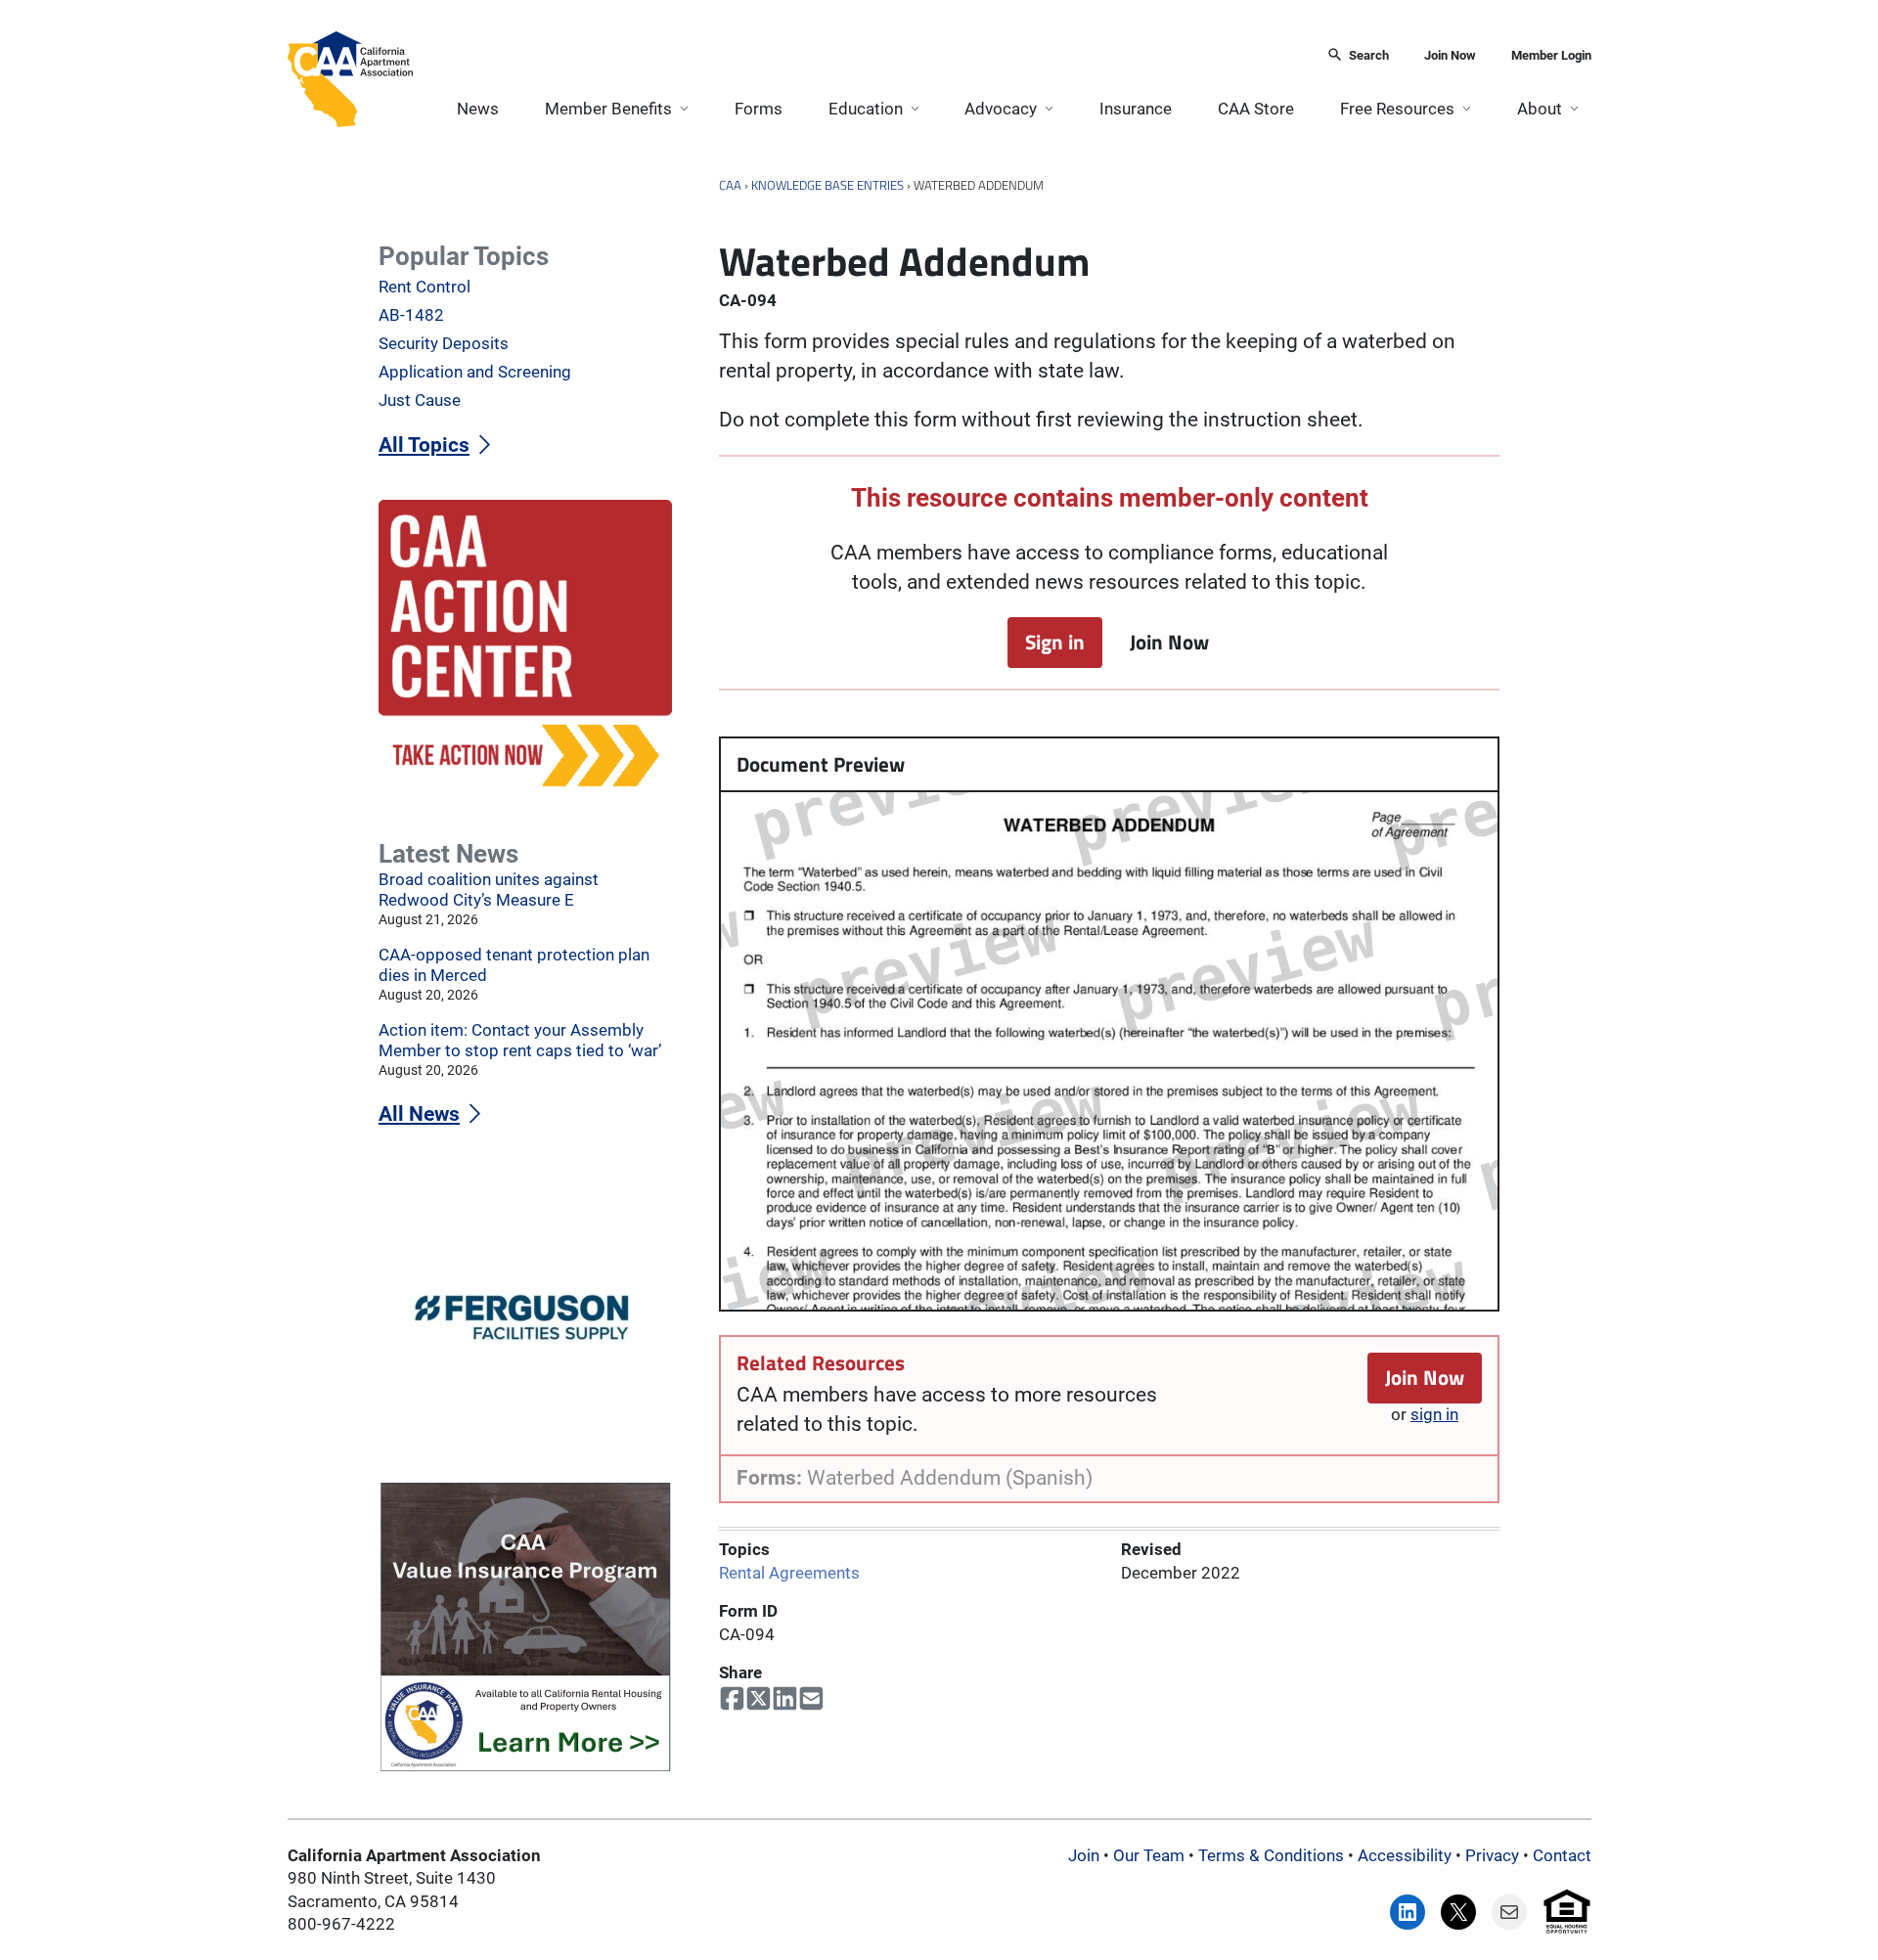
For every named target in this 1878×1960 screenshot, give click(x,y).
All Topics (424, 445)
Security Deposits (444, 343)
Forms (759, 109)
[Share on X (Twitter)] (759, 1699)
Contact (1562, 1855)
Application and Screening (475, 372)
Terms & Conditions (1271, 1855)
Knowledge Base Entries (827, 185)
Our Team (1149, 1855)
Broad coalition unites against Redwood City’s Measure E (489, 890)
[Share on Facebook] (732, 1699)
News (478, 109)
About (1540, 109)
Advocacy (1001, 109)
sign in (1434, 1414)
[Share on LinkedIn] (785, 1699)
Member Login (1551, 55)
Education (866, 109)
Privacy (1492, 1855)
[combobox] (864, 56)
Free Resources (1397, 109)
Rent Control (425, 287)
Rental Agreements (789, 1572)
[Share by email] (811, 1699)
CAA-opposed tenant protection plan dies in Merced (514, 965)
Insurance (1136, 109)
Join (1084, 1855)
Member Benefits (608, 109)
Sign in (1055, 642)
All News (419, 1114)
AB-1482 (411, 315)
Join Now (1450, 55)
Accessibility (1405, 1855)
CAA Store (1256, 109)
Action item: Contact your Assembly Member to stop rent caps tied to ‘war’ (520, 1040)
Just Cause (420, 400)
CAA (730, 185)
